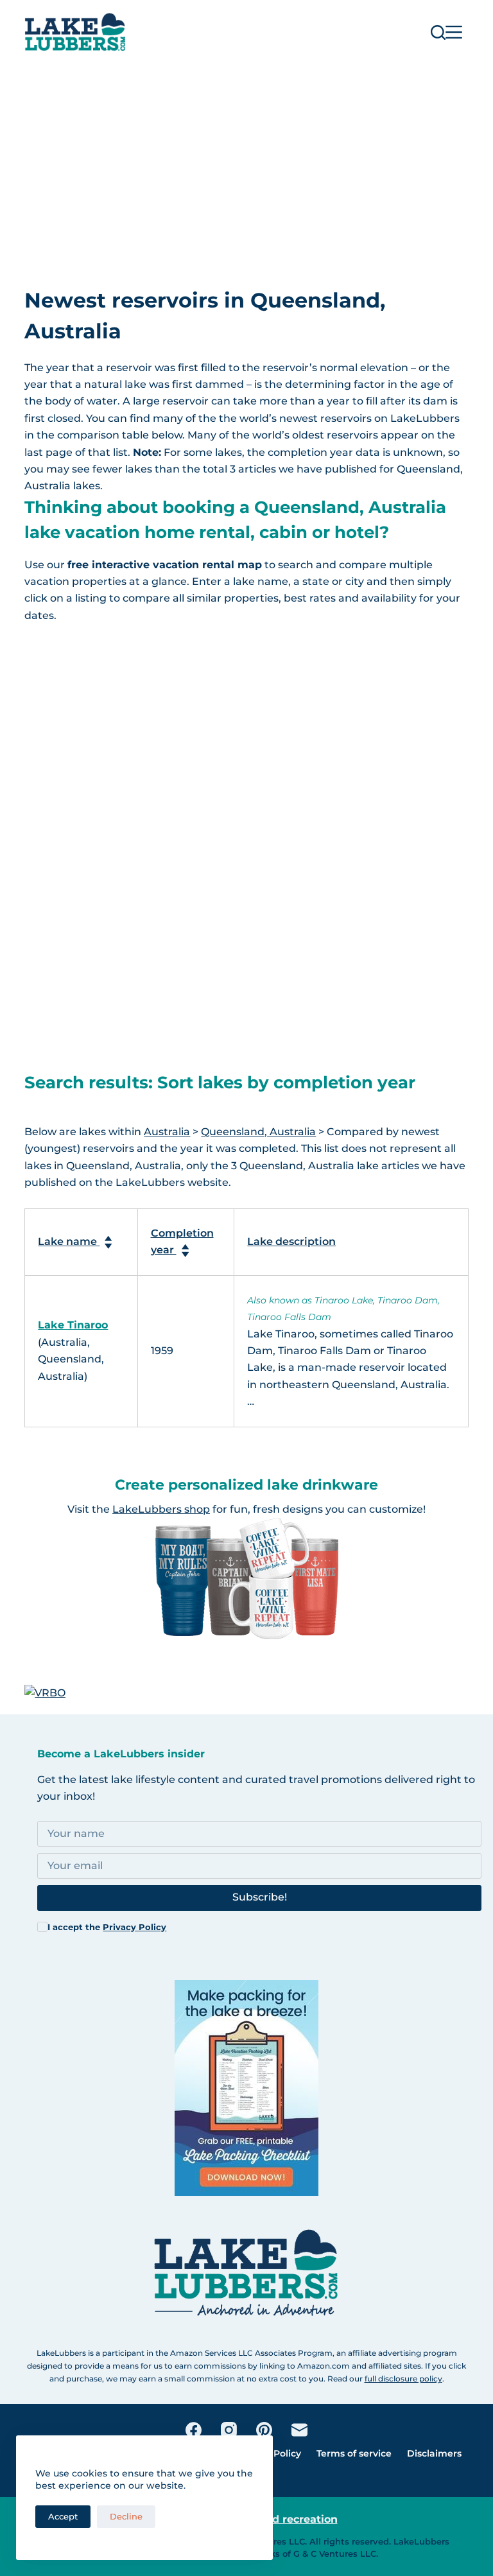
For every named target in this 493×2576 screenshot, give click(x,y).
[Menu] (454, 32)
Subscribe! (260, 1897)
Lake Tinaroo (73, 1325)
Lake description (291, 1241)
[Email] (299, 2430)
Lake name (69, 1241)
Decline (126, 2516)
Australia (167, 1132)
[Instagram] (229, 2430)
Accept (63, 2516)
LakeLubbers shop (161, 1509)
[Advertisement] (246, 161)
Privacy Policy (134, 1927)
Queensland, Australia (258, 1132)
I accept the (107, 1927)
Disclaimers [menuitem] (434, 2453)
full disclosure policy (403, 2379)
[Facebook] (194, 2430)
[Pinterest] (264, 2430)
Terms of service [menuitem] (354, 2453)
